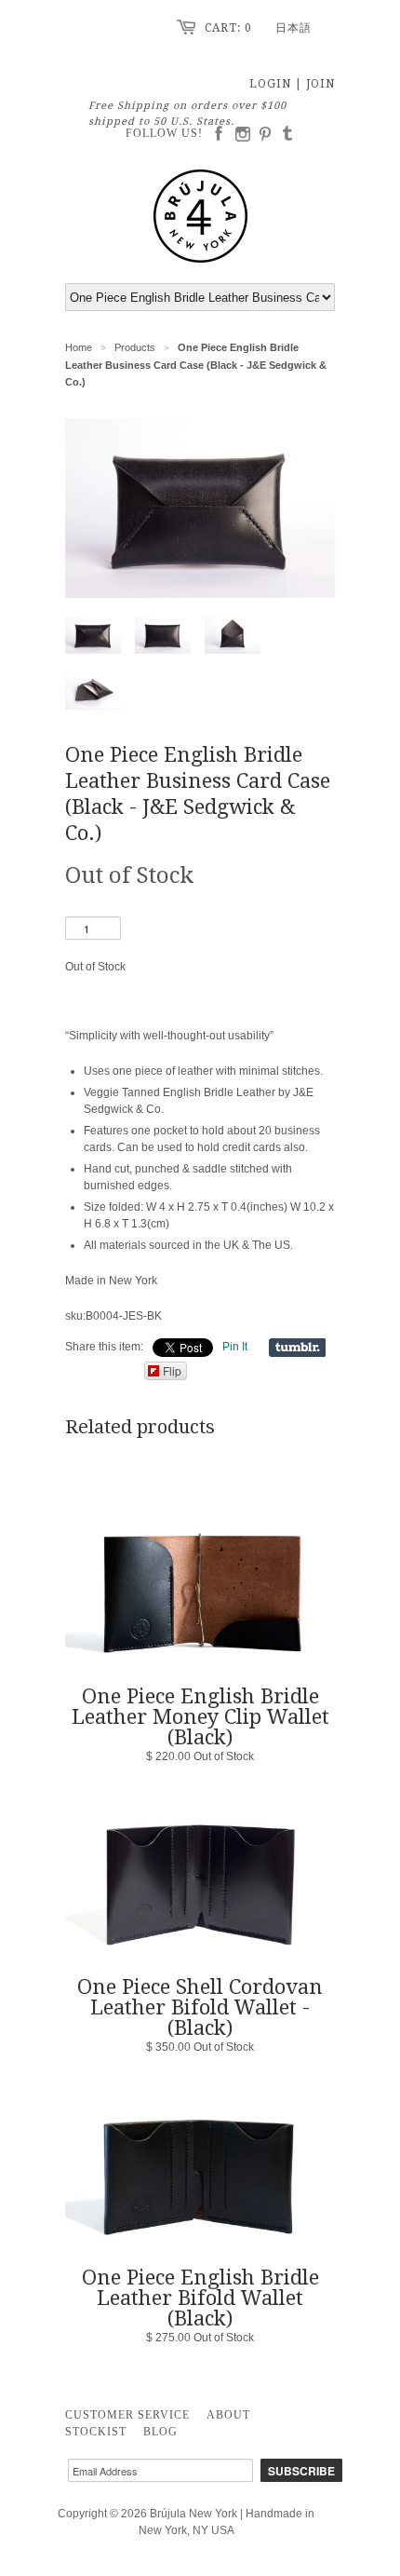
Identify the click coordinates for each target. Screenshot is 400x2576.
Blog (160, 2432)
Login (270, 84)
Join (320, 84)
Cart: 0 (228, 28)
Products (135, 347)
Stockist (96, 2432)
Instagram (245, 134)
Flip (172, 1370)
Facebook (221, 134)
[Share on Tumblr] (297, 1348)
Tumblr (291, 134)
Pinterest (268, 134)
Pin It (235, 1347)
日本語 (293, 28)
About (228, 2415)
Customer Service (127, 2415)
